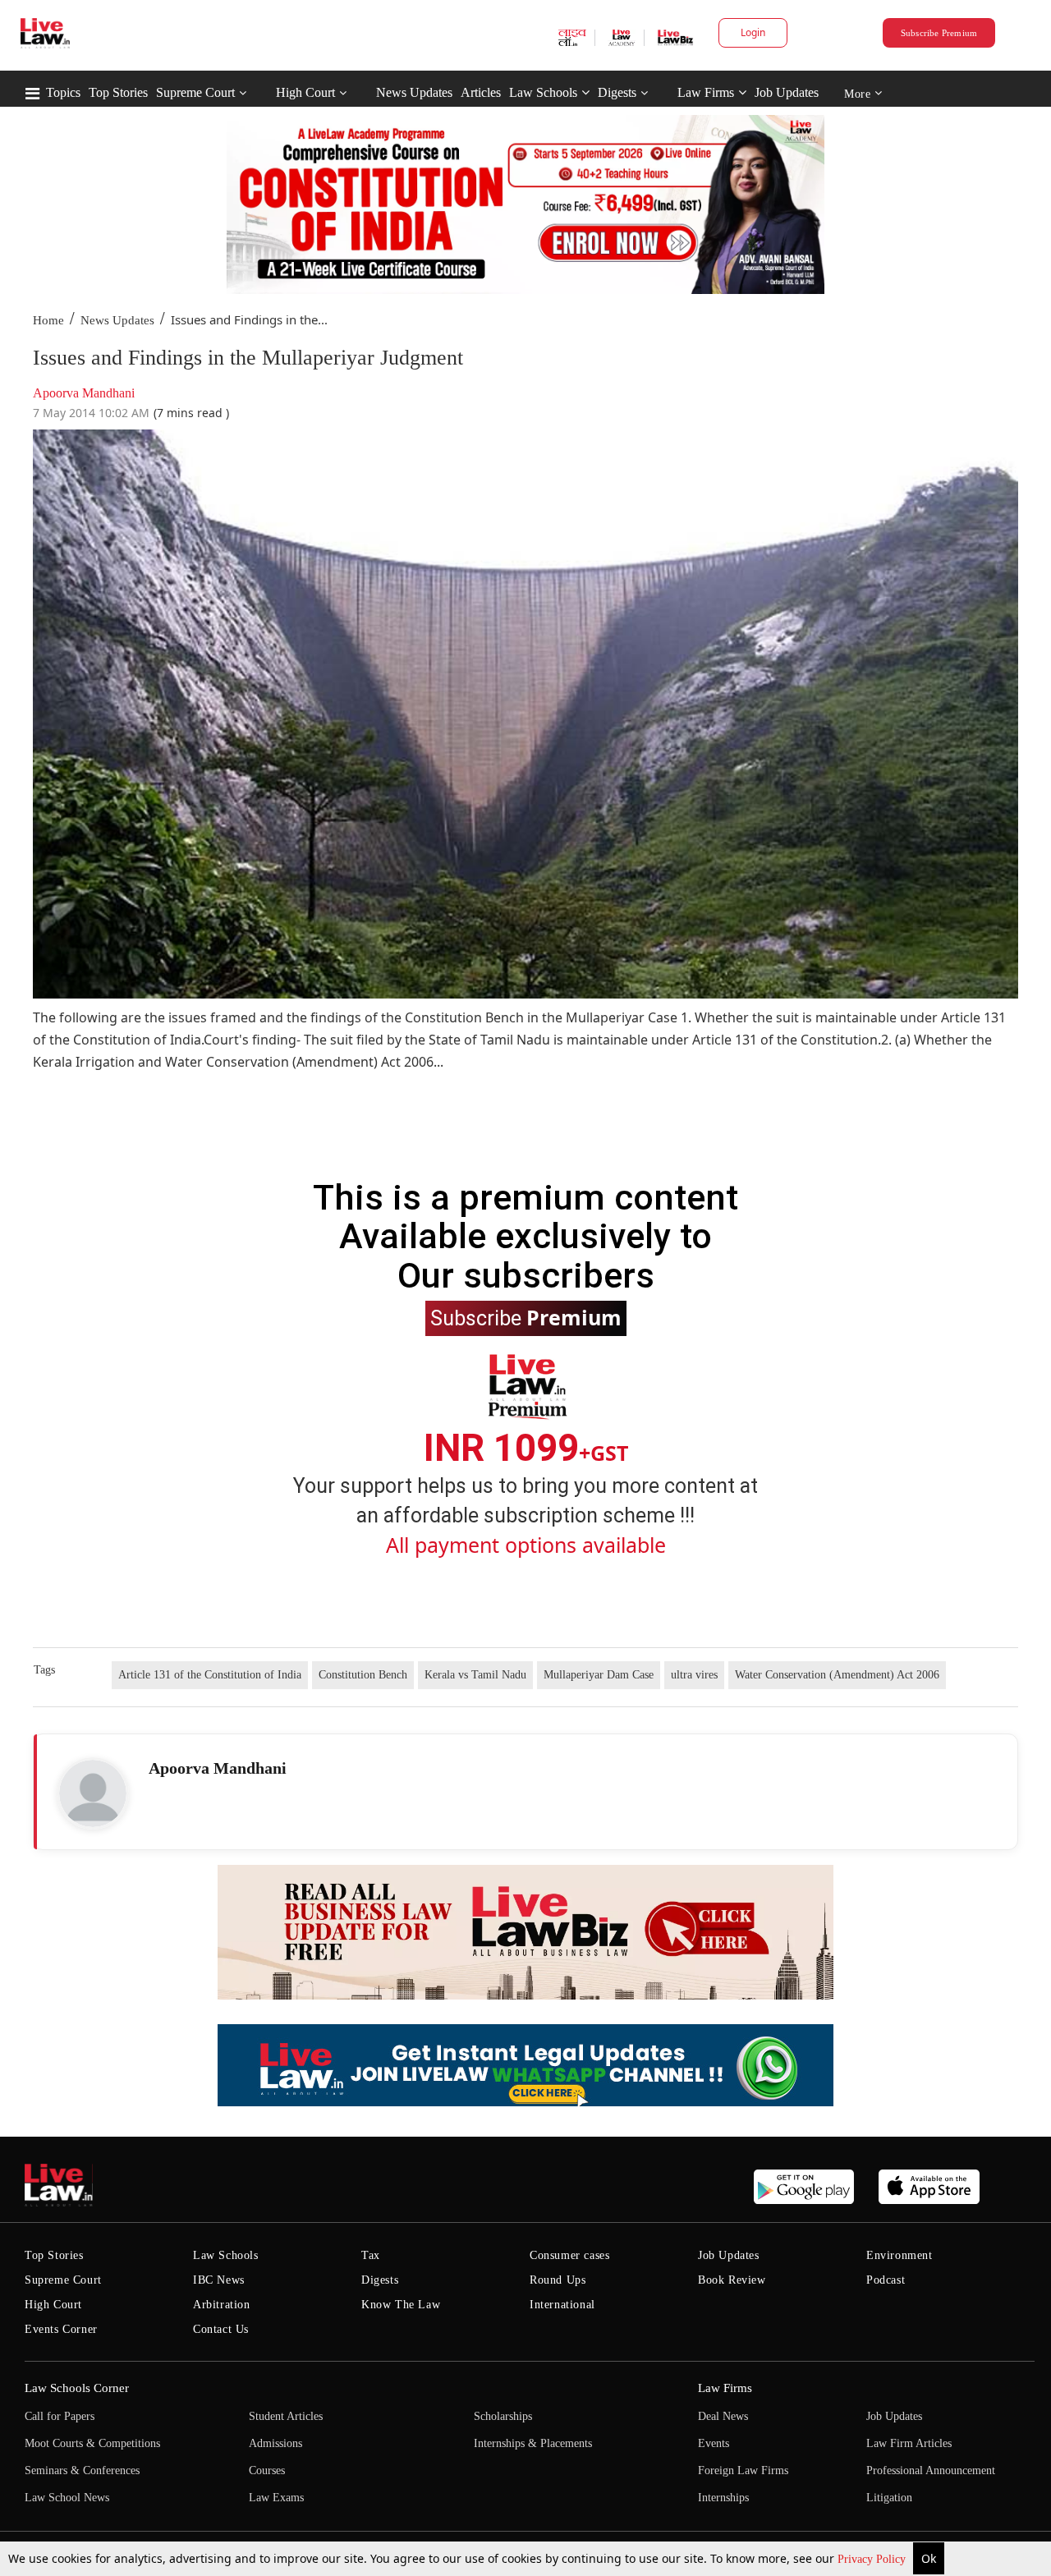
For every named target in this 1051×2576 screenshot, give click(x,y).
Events (714, 2443)
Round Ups (558, 2280)
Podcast (886, 2280)
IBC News (219, 2280)
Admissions (275, 2443)
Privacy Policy (873, 2559)
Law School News (67, 2498)
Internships (723, 2498)
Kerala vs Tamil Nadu (475, 1675)
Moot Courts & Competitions (92, 2443)
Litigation (889, 2498)
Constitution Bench (363, 1675)
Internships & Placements (533, 2443)
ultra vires (694, 1675)
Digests (617, 92)
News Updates (414, 92)
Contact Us (221, 2329)
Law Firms (706, 92)
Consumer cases (569, 2255)
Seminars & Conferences (82, 2470)
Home (48, 320)
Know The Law (401, 2305)
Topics (63, 92)
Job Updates (787, 92)
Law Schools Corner (77, 2388)
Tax (371, 2255)
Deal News (723, 2416)
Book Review (732, 2280)
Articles (481, 92)
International (562, 2305)
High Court (305, 92)
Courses (267, 2470)
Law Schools (543, 92)
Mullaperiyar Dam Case (599, 1675)
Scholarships (503, 2416)
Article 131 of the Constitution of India (210, 1675)
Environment (900, 2255)
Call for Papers (60, 2416)
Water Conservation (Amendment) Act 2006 (837, 1675)
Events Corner (61, 2329)
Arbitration (222, 2305)
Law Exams (276, 2498)
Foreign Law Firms (743, 2470)
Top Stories (118, 92)
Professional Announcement (931, 2470)
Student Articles (286, 2416)
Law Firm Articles (909, 2443)
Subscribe (526, 1317)
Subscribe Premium (939, 33)
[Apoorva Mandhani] (93, 1793)
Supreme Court (195, 92)
